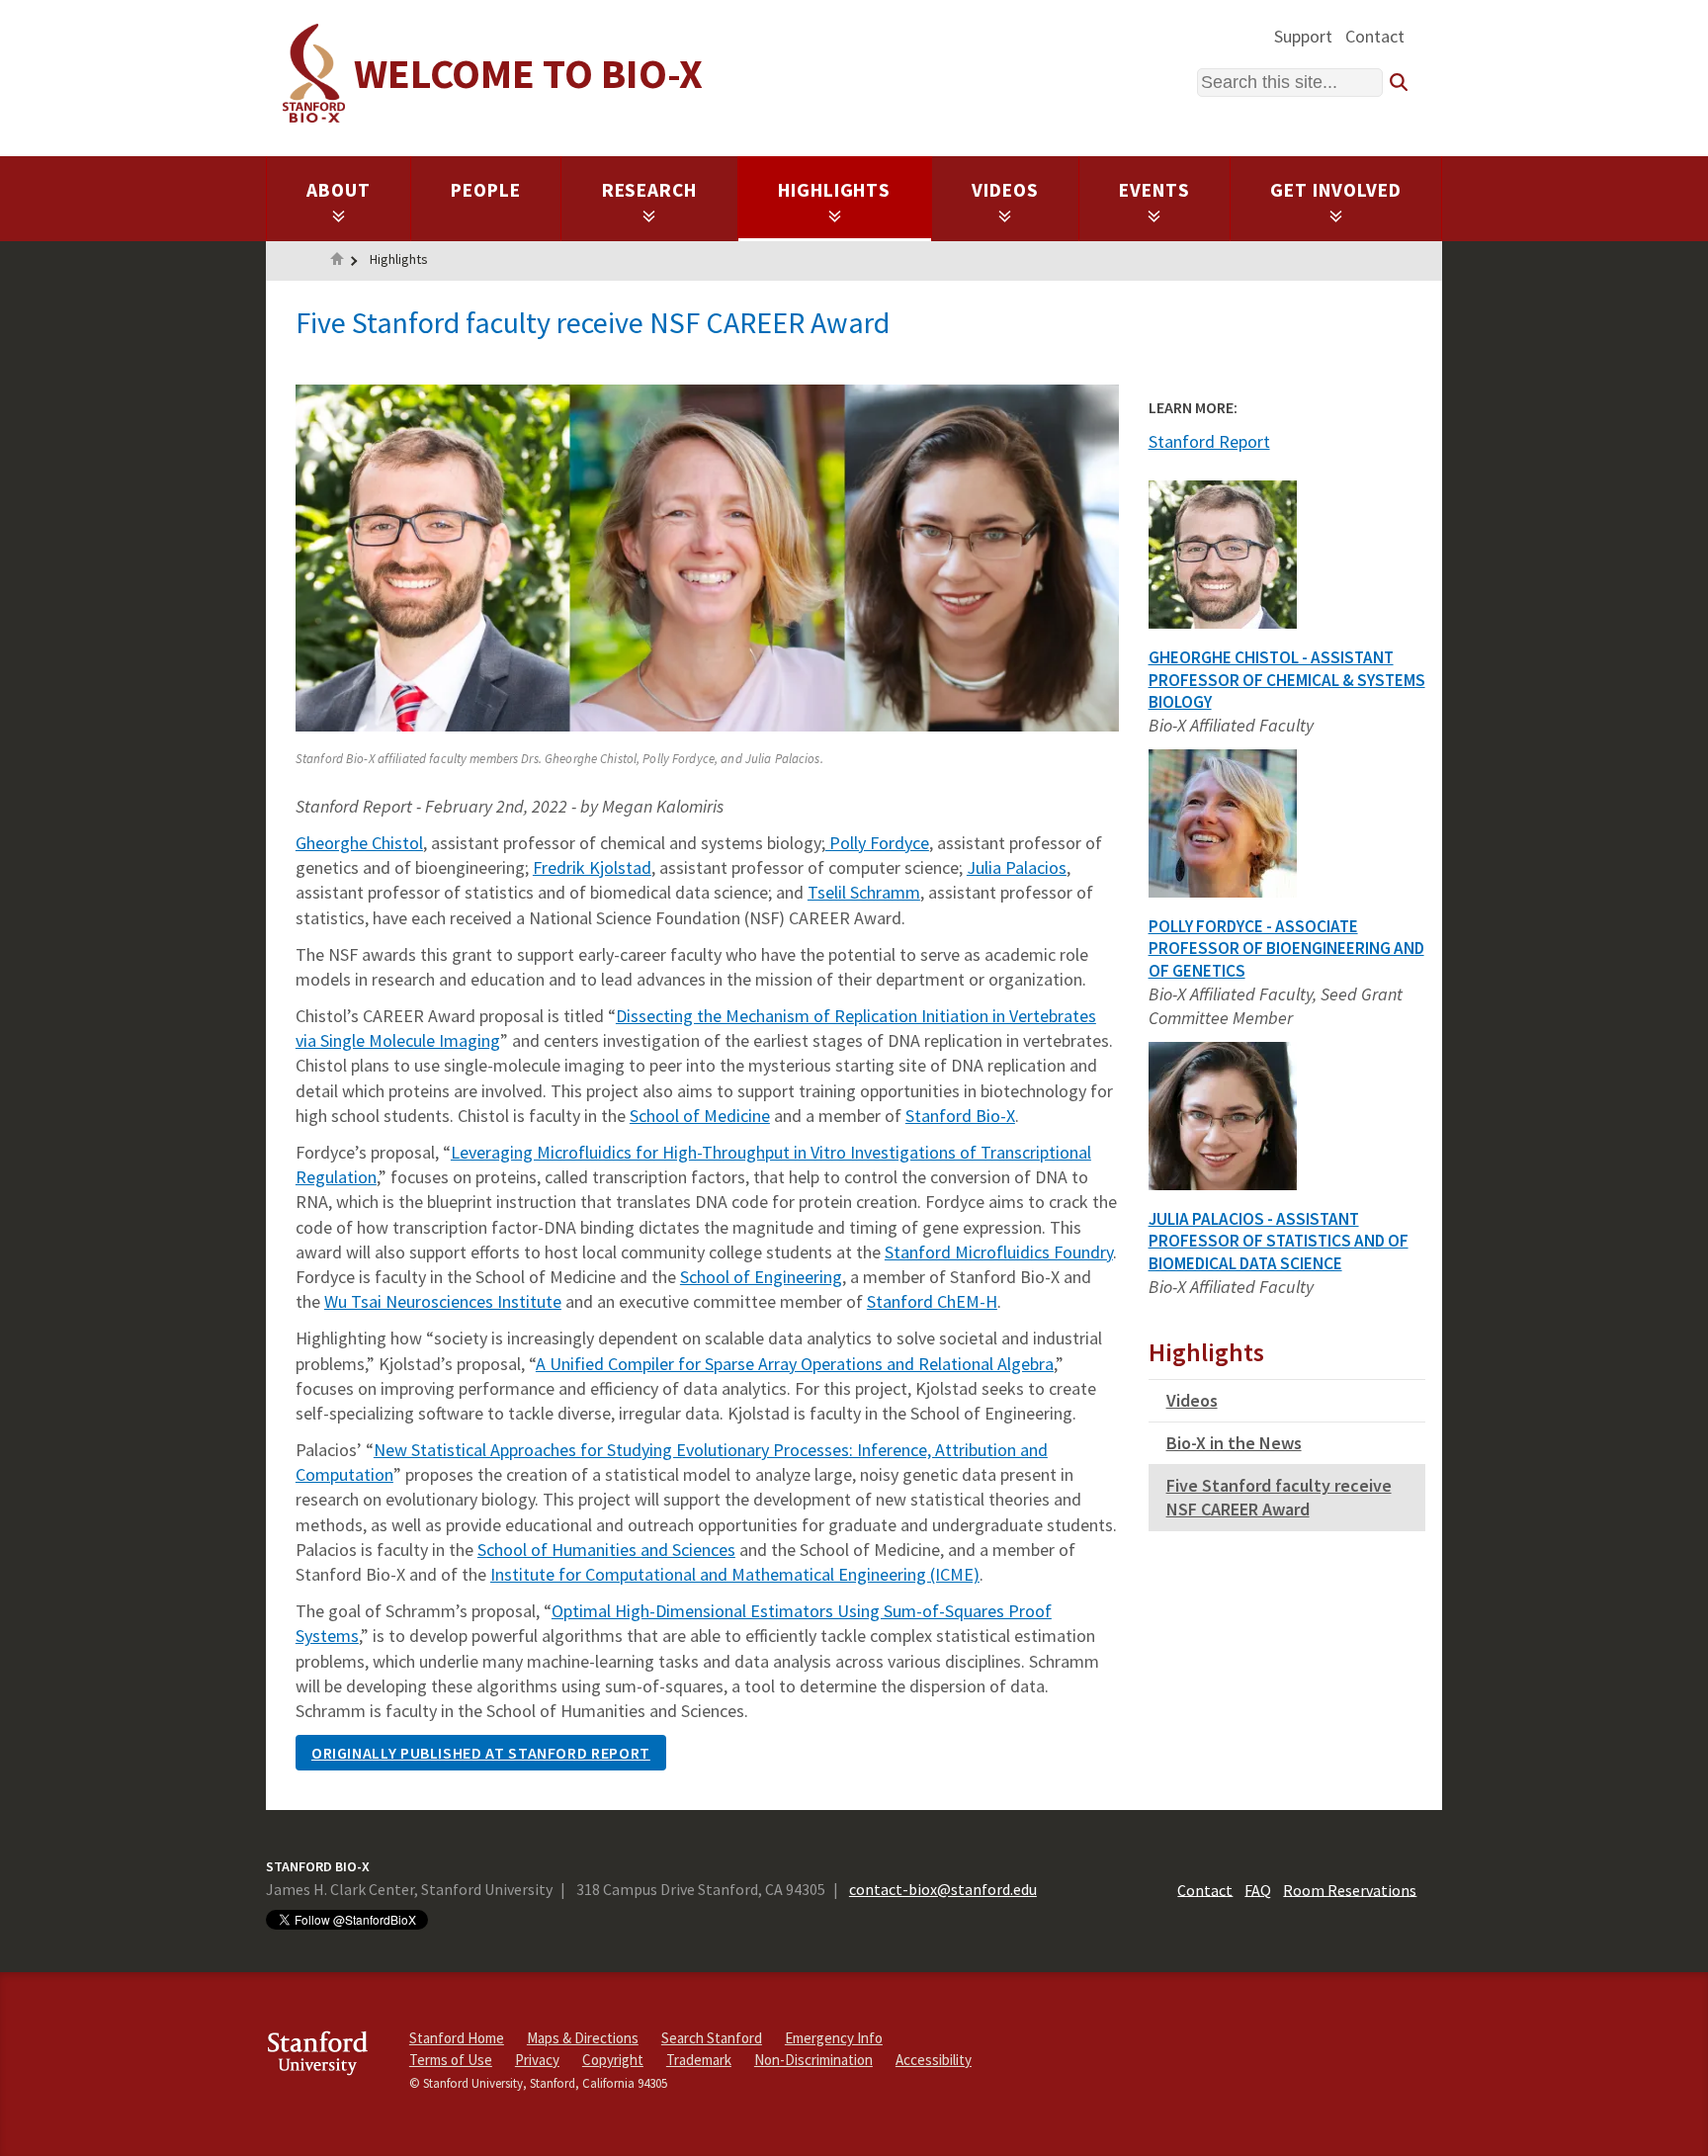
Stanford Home (457, 2038)
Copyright (613, 2060)
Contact (1375, 36)
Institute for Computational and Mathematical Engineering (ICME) (735, 1574)
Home (337, 261)
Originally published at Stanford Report (481, 1753)
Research (650, 190)
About (339, 190)
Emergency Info (834, 2038)
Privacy (537, 2060)
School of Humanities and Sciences (606, 1550)
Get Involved (1336, 190)
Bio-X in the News (1234, 1443)
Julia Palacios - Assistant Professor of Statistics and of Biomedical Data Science (1279, 1242)
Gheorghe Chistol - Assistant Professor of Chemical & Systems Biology (1287, 680)
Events (1154, 190)
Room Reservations (1350, 1889)
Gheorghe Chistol (359, 843)
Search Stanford (712, 2038)
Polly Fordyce (877, 843)
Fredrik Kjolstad (592, 867)
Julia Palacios (1017, 867)
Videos (1005, 190)
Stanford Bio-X (960, 1116)
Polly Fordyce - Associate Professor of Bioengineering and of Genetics (1286, 949)
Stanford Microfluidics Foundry (999, 1252)
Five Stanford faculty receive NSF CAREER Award (1279, 1497)
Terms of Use (451, 2060)
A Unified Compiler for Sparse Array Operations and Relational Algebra (795, 1364)
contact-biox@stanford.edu (943, 1889)
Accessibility (934, 2060)
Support (1303, 36)
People (486, 190)
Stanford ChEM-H (932, 1301)
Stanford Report (1209, 441)
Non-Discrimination (813, 2060)
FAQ (1258, 1889)
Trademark (699, 2060)
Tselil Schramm (864, 892)
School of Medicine (700, 1116)
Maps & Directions (583, 2038)
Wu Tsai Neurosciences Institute (443, 1301)
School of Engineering (761, 1277)
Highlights (835, 190)
